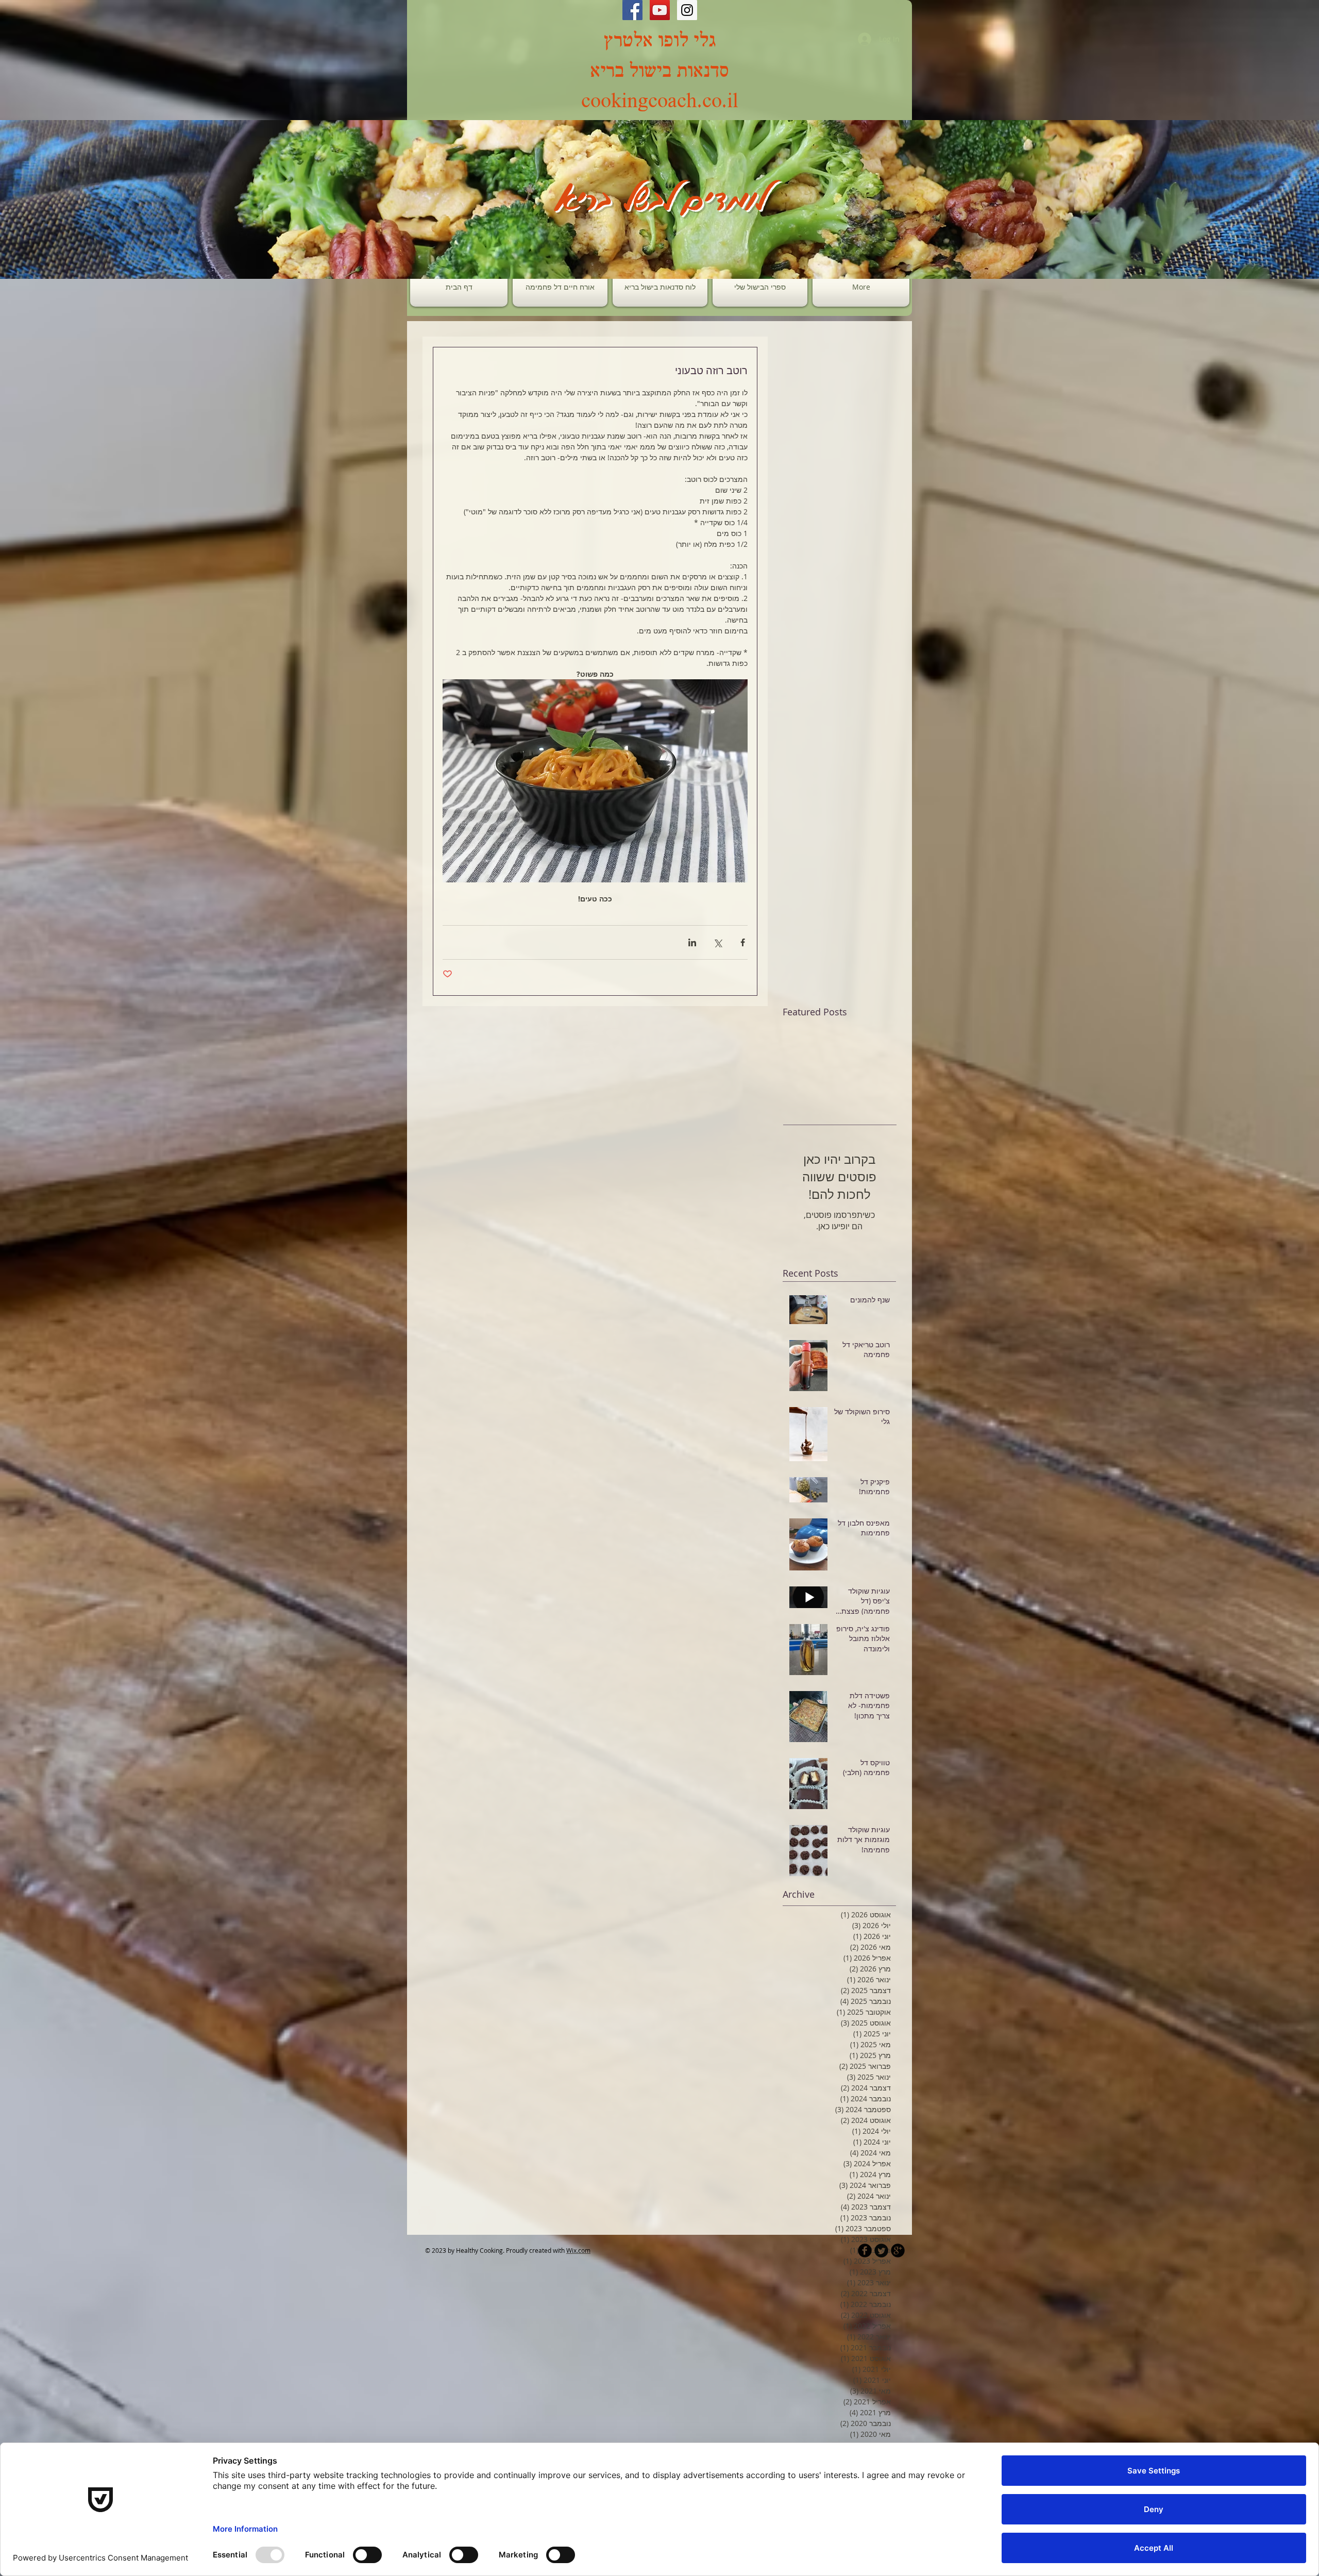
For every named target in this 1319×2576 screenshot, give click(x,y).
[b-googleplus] (898, 2251)
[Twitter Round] (881, 2251)
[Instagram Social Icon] (687, 10)
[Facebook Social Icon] (632, 10)
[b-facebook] (865, 2251)
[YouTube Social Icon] (660, 10)
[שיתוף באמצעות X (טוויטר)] (717, 942)
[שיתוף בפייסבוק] (743, 942)
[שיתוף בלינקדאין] (692, 942)
